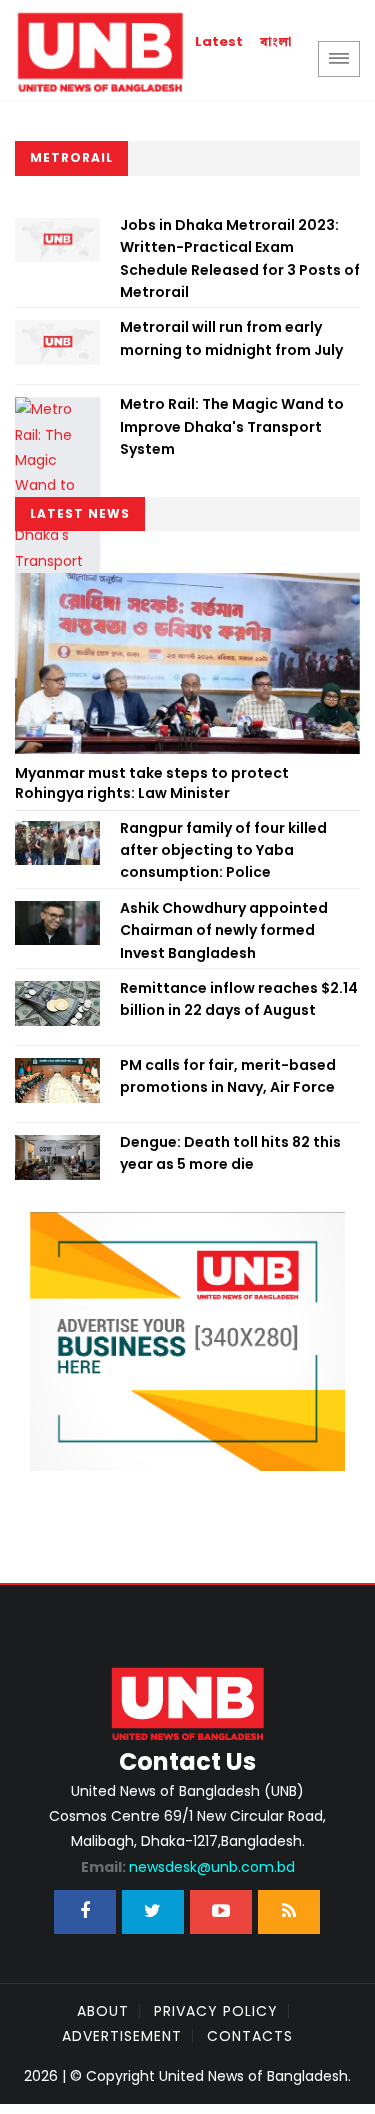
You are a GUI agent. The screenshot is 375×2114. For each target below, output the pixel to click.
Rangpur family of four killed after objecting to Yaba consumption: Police (223, 850)
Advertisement (122, 2036)
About (103, 2011)
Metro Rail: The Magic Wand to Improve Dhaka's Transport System (232, 426)
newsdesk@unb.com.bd (188, 1867)
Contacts (250, 2036)
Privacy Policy (216, 2011)
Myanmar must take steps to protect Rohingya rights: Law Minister (152, 783)
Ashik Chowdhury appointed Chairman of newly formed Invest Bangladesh (224, 930)
